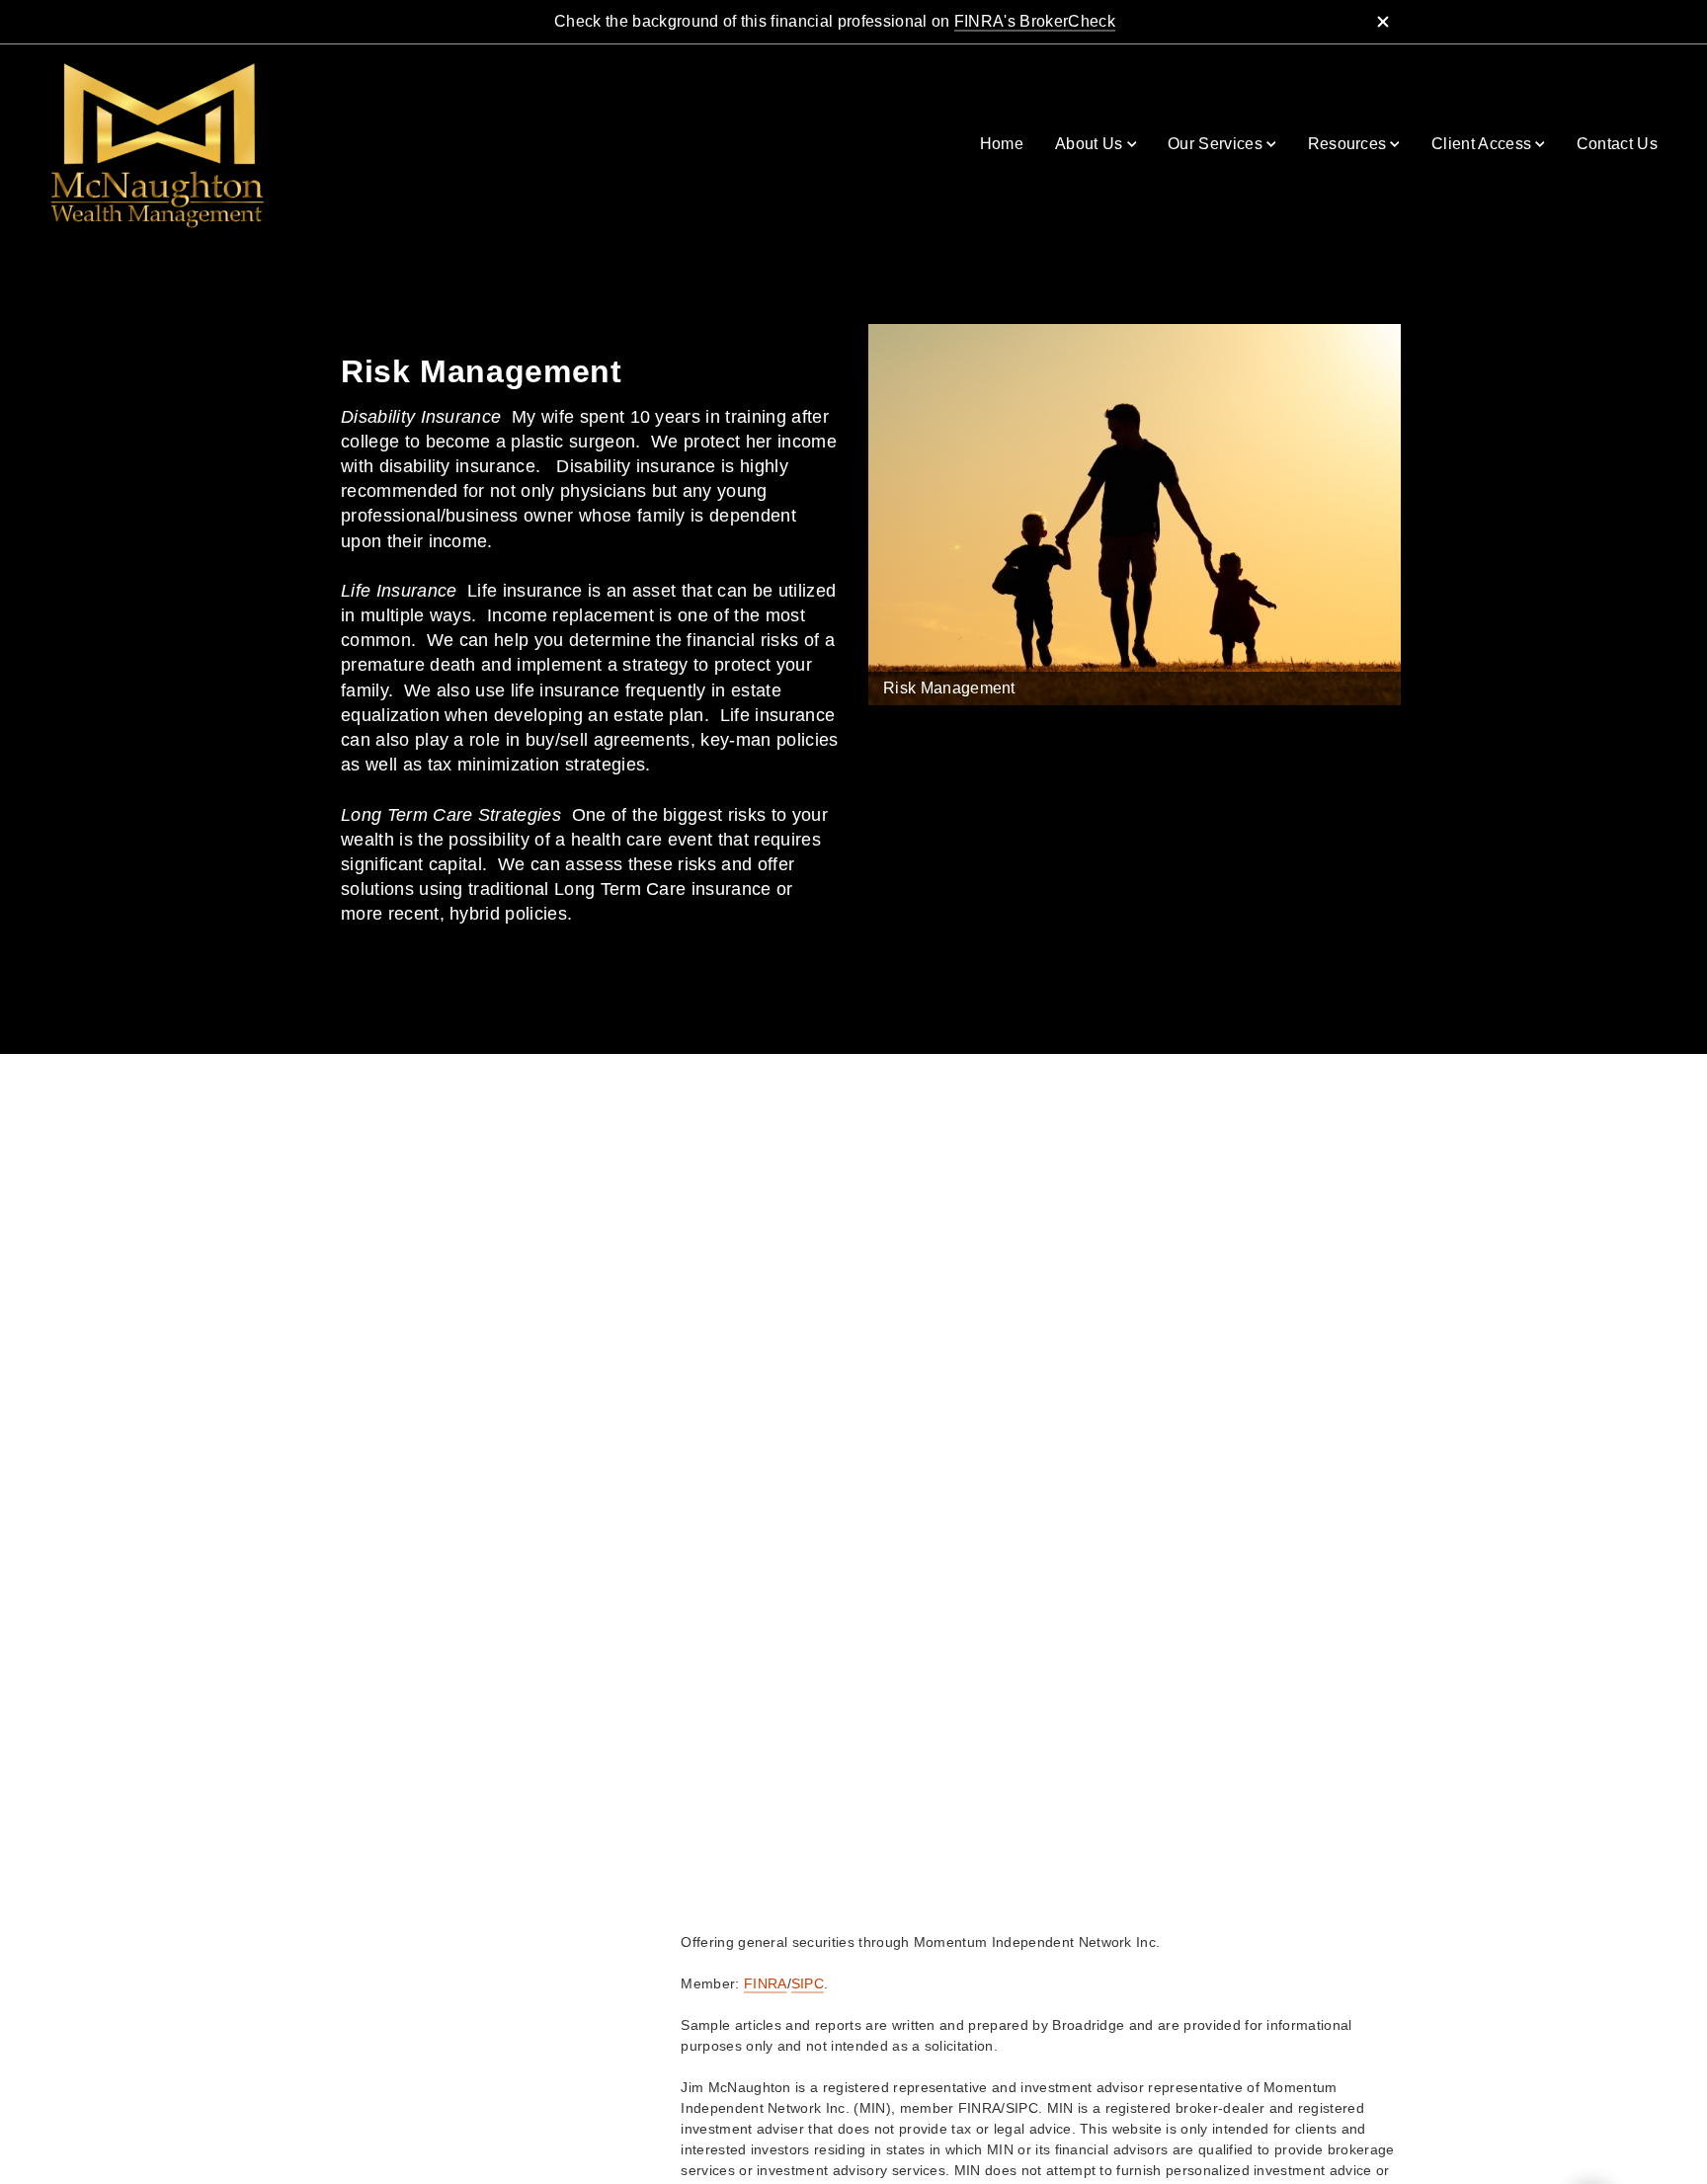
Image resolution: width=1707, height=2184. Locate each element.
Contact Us (1617, 144)
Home (1002, 144)
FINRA (766, 1983)
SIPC (808, 1983)
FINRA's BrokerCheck (1035, 21)
